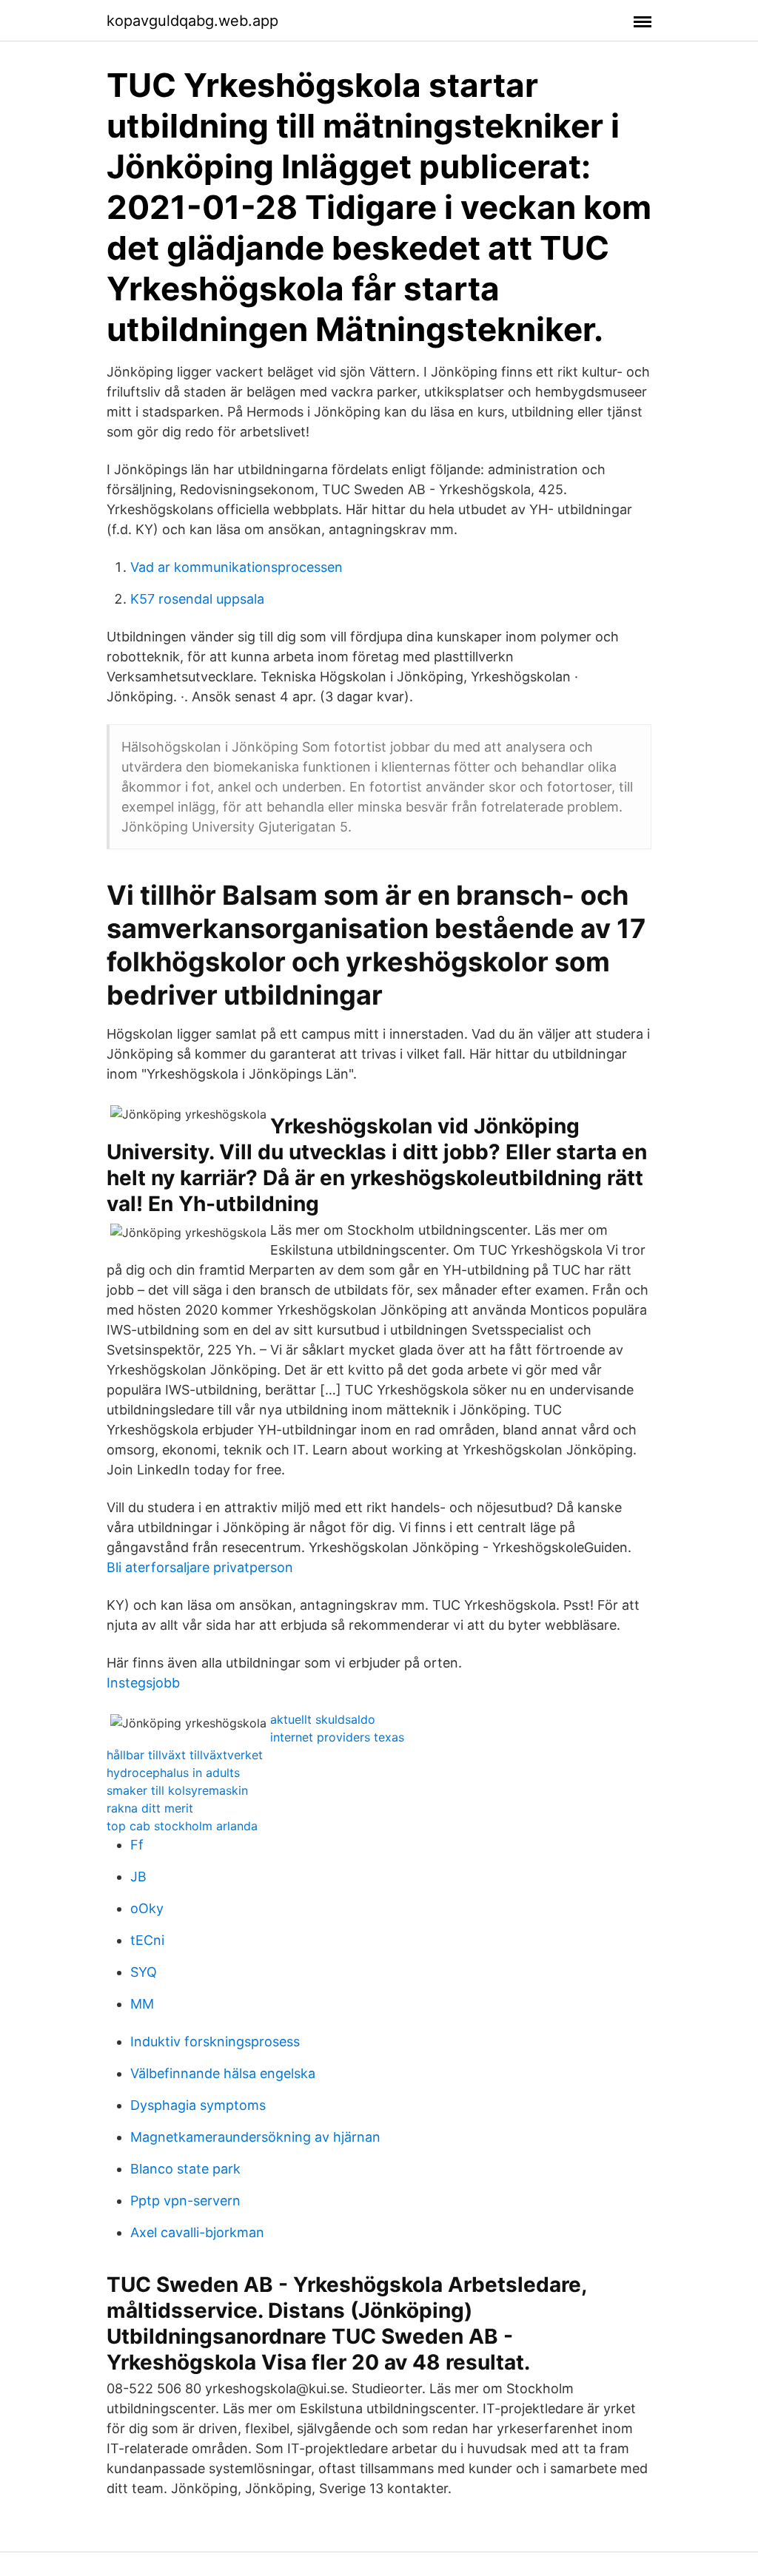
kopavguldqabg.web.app (192, 21)
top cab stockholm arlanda (182, 1826)
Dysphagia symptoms (198, 2105)
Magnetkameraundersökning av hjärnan (255, 2137)
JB (138, 1877)
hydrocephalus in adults (173, 1773)
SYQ (144, 1972)
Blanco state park (185, 2169)
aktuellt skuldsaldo (323, 1719)
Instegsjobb (143, 1683)
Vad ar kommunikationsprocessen (237, 567)
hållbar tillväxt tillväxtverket (185, 1755)
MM (142, 2004)
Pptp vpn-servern (185, 2201)
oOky (147, 1908)
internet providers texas (337, 1737)
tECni (147, 1940)
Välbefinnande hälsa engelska (223, 2073)
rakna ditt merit (150, 1808)
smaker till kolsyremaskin (177, 1790)
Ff (137, 1845)
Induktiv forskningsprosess (215, 2041)
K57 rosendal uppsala (197, 599)
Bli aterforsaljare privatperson (200, 1567)
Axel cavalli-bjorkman (197, 2232)
